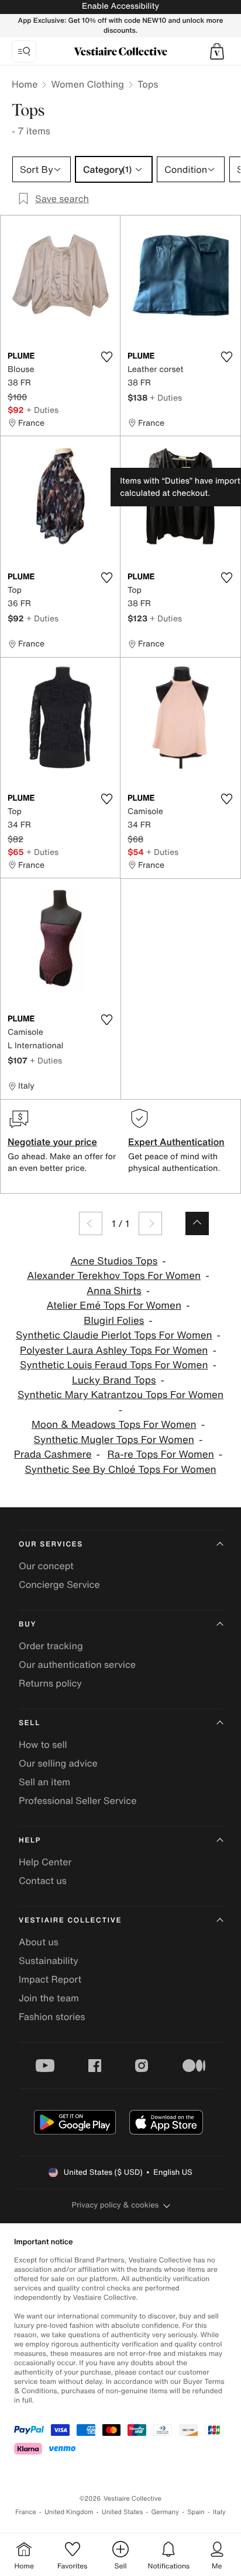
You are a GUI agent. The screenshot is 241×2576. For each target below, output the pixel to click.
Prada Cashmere (53, 1454)
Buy (27, 1624)
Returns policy (50, 1683)
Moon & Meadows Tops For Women (114, 1425)
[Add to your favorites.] (106, 357)
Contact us (43, 1880)
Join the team (49, 1998)
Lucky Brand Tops (114, 1380)
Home (25, 84)
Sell (30, 1723)
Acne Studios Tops (114, 1261)
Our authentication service (77, 1664)
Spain (196, 2512)
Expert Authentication (176, 1142)
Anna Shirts (114, 1291)
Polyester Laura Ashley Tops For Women (114, 1350)
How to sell (43, 1744)
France (26, 2512)
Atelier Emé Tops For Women (114, 1306)
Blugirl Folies (114, 1321)
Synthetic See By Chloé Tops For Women (120, 1470)
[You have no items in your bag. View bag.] (217, 51)
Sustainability (49, 1960)
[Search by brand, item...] (24, 51)
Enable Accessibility (120, 6)
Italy (219, 2512)
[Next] (150, 1223)
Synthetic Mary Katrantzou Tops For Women (120, 1395)
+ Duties (42, 410)
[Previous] (91, 1223)
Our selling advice (58, 1763)
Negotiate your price (52, 1142)
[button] (217, 51)
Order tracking (51, 1646)
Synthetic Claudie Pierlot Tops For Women (114, 1335)
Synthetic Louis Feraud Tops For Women (114, 1365)
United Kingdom (69, 2512)
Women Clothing (87, 84)
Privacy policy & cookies (116, 2205)
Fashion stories (52, 2017)
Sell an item (44, 1782)
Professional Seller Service (78, 1800)
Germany (165, 2512)
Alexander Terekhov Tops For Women (114, 1276)
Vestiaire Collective (70, 1920)
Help (30, 1840)
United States (123, 2512)
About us (39, 1942)
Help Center (45, 1862)
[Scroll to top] (197, 1223)
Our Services (51, 1544)
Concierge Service (59, 1584)
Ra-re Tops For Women (160, 1454)
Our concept (46, 1566)
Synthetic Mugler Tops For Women (114, 1440)
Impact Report (50, 1979)
